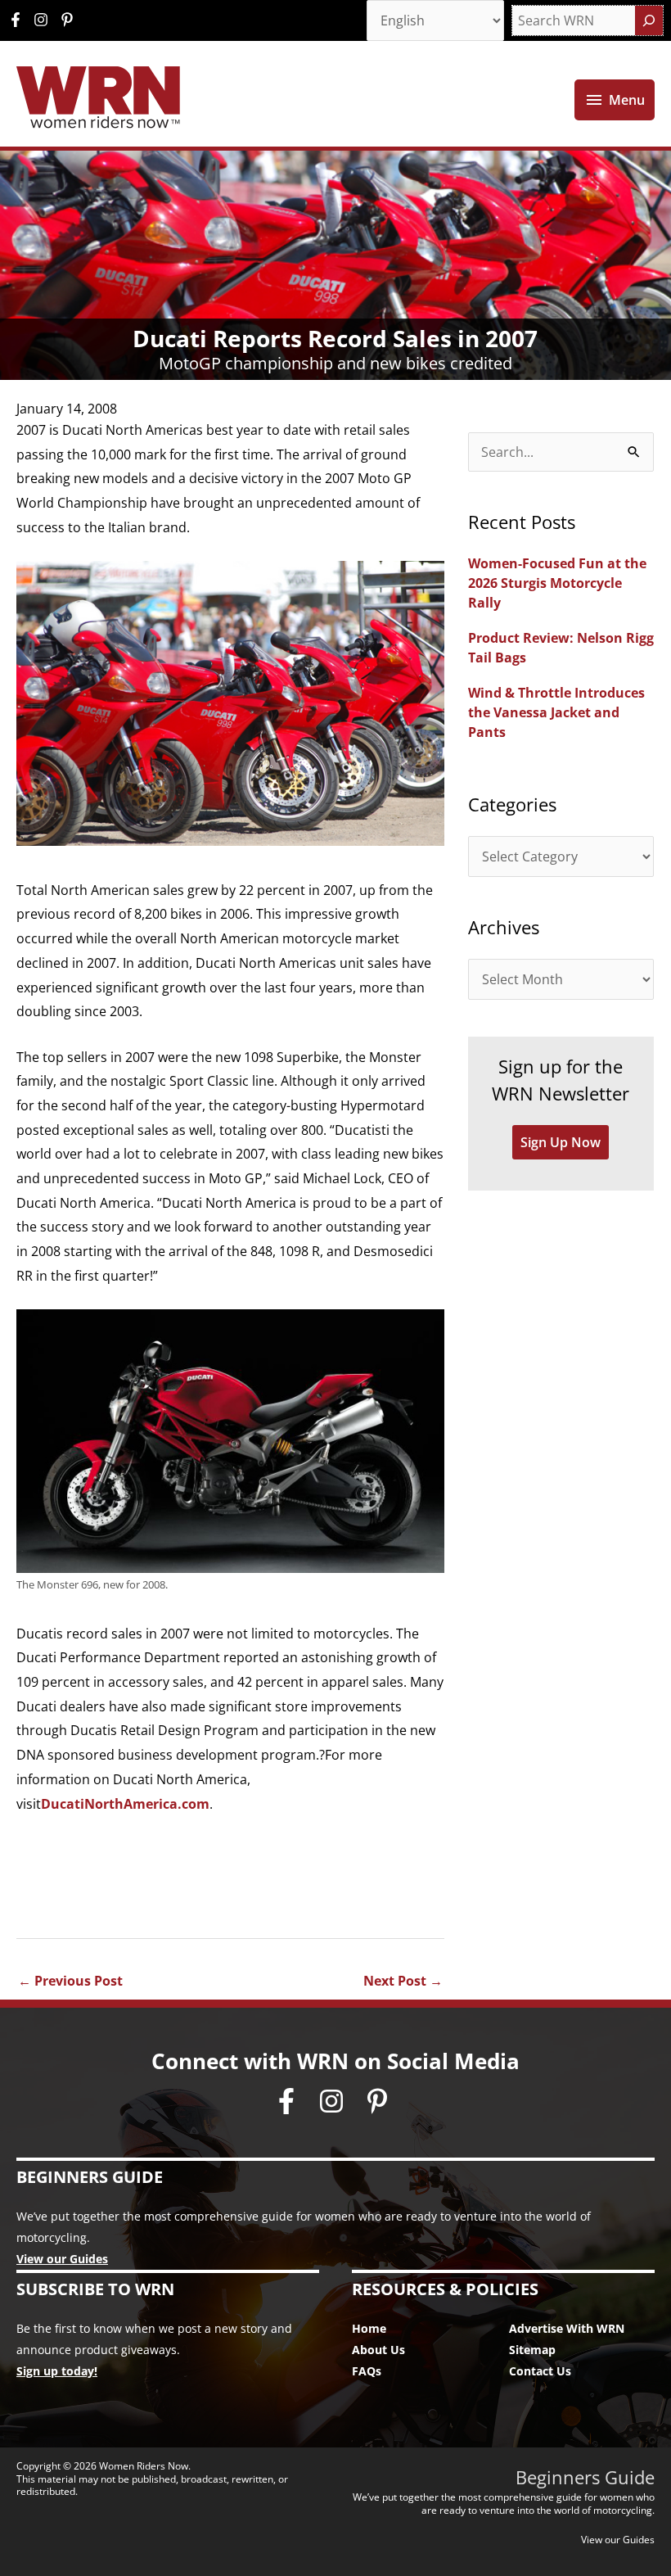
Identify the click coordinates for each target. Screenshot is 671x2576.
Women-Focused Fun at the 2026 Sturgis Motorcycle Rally (557, 583)
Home (369, 2328)
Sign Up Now (561, 1142)
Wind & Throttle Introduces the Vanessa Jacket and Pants (556, 712)
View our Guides (62, 2259)
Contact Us (540, 2371)
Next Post (403, 1981)
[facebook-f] (20, 20)
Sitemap (532, 2350)
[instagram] (45, 20)
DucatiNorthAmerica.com (125, 1804)
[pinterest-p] (69, 20)
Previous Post (70, 1981)
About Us (378, 2350)
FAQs (367, 2371)
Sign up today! (57, 2371)
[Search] (649, 20)
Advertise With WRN (567, 2328)
